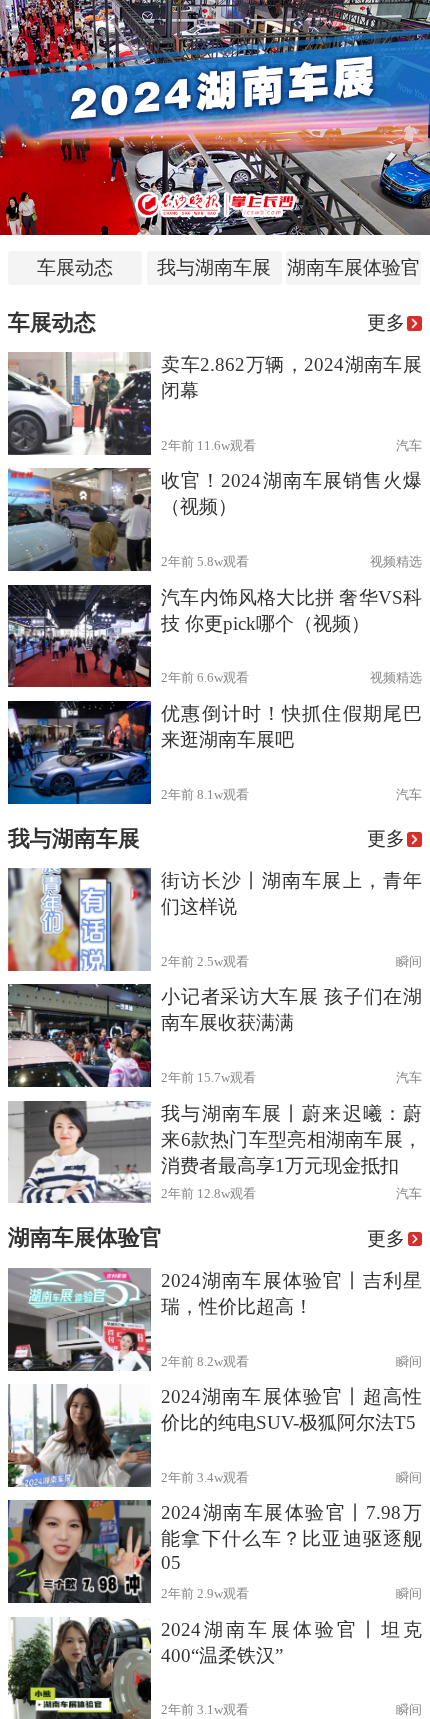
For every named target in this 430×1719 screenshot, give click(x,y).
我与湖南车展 (214, 267)
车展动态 (75, 267)
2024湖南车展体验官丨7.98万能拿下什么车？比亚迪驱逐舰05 (291, 1537)
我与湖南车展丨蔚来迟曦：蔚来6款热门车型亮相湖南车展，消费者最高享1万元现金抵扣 (291, 1139)
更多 (386, 322)
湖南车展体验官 (353, 267)
